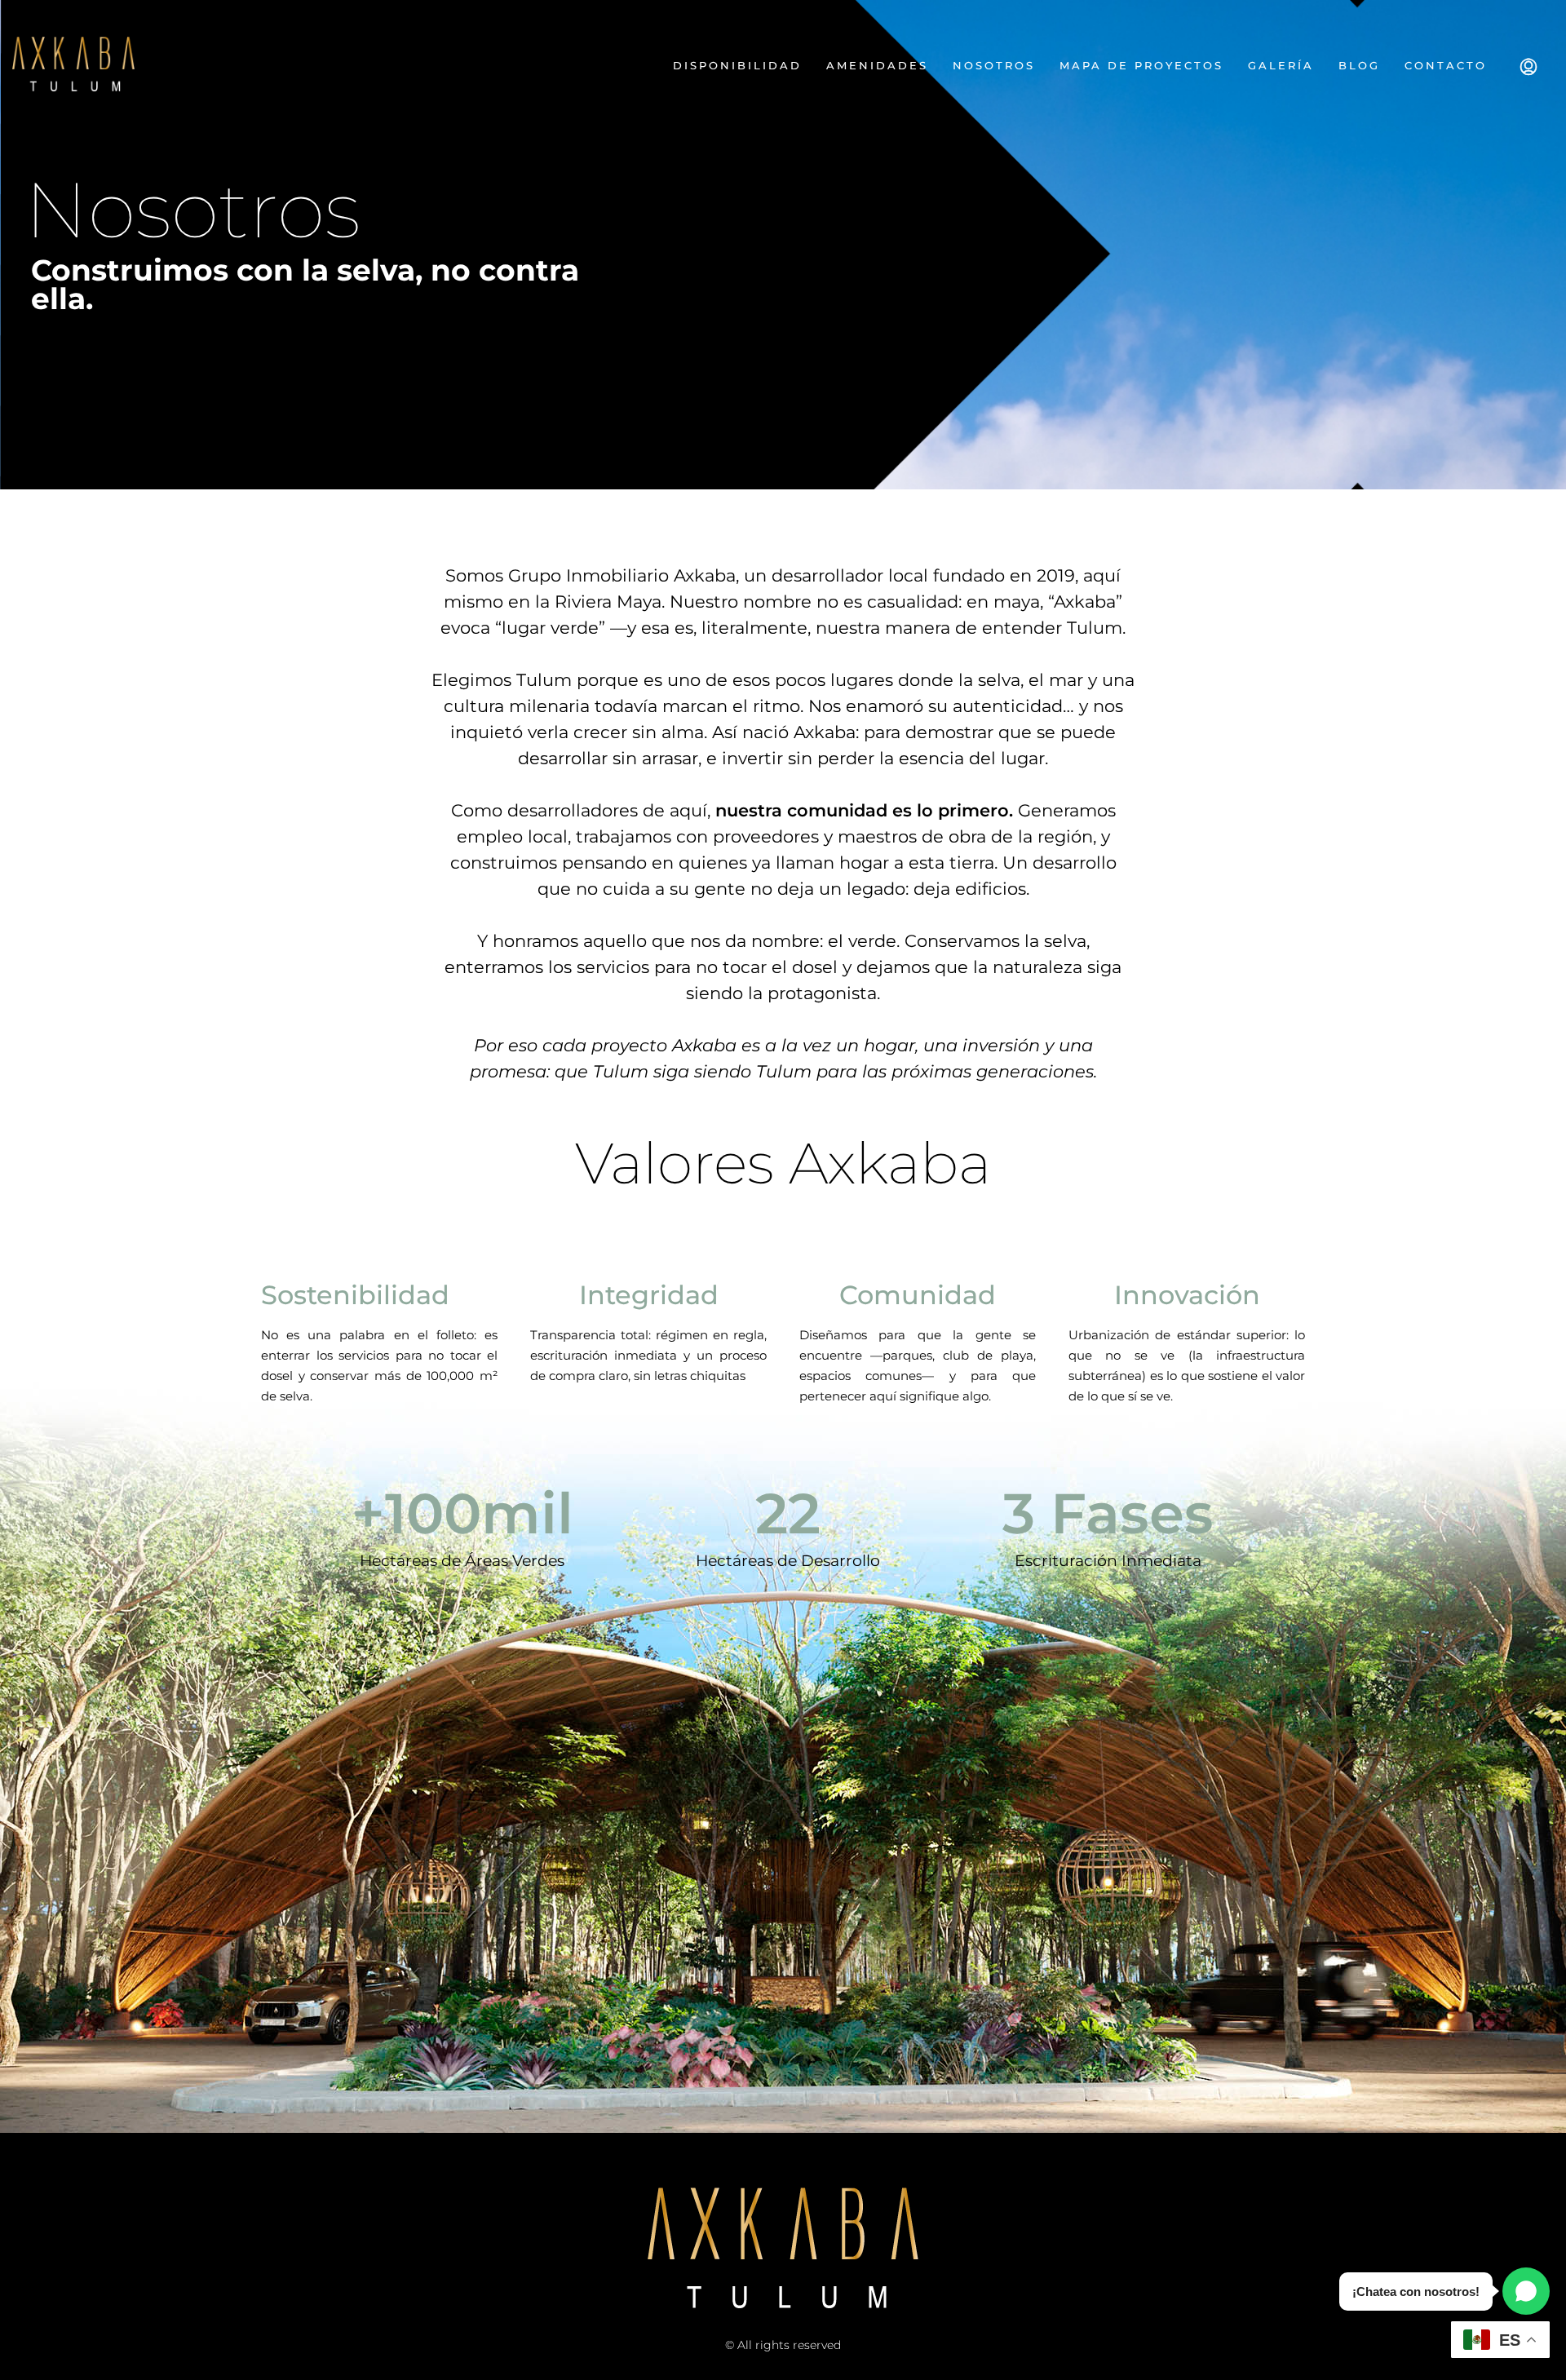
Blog (1359, 65)
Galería (1281, 65)
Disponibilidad (737, 65)
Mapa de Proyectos (1141, 65)
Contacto (1446, 65)
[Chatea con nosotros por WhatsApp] (1526, 2291)
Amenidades (877, 65)
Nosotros (994, 65)
